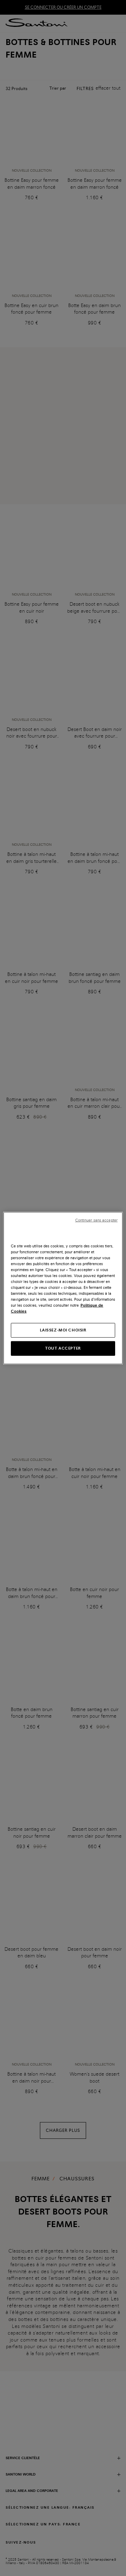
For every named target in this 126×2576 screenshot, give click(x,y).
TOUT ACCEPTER (63, 1348)
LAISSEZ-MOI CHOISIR (63, 1330)
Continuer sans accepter (96, 1220)
